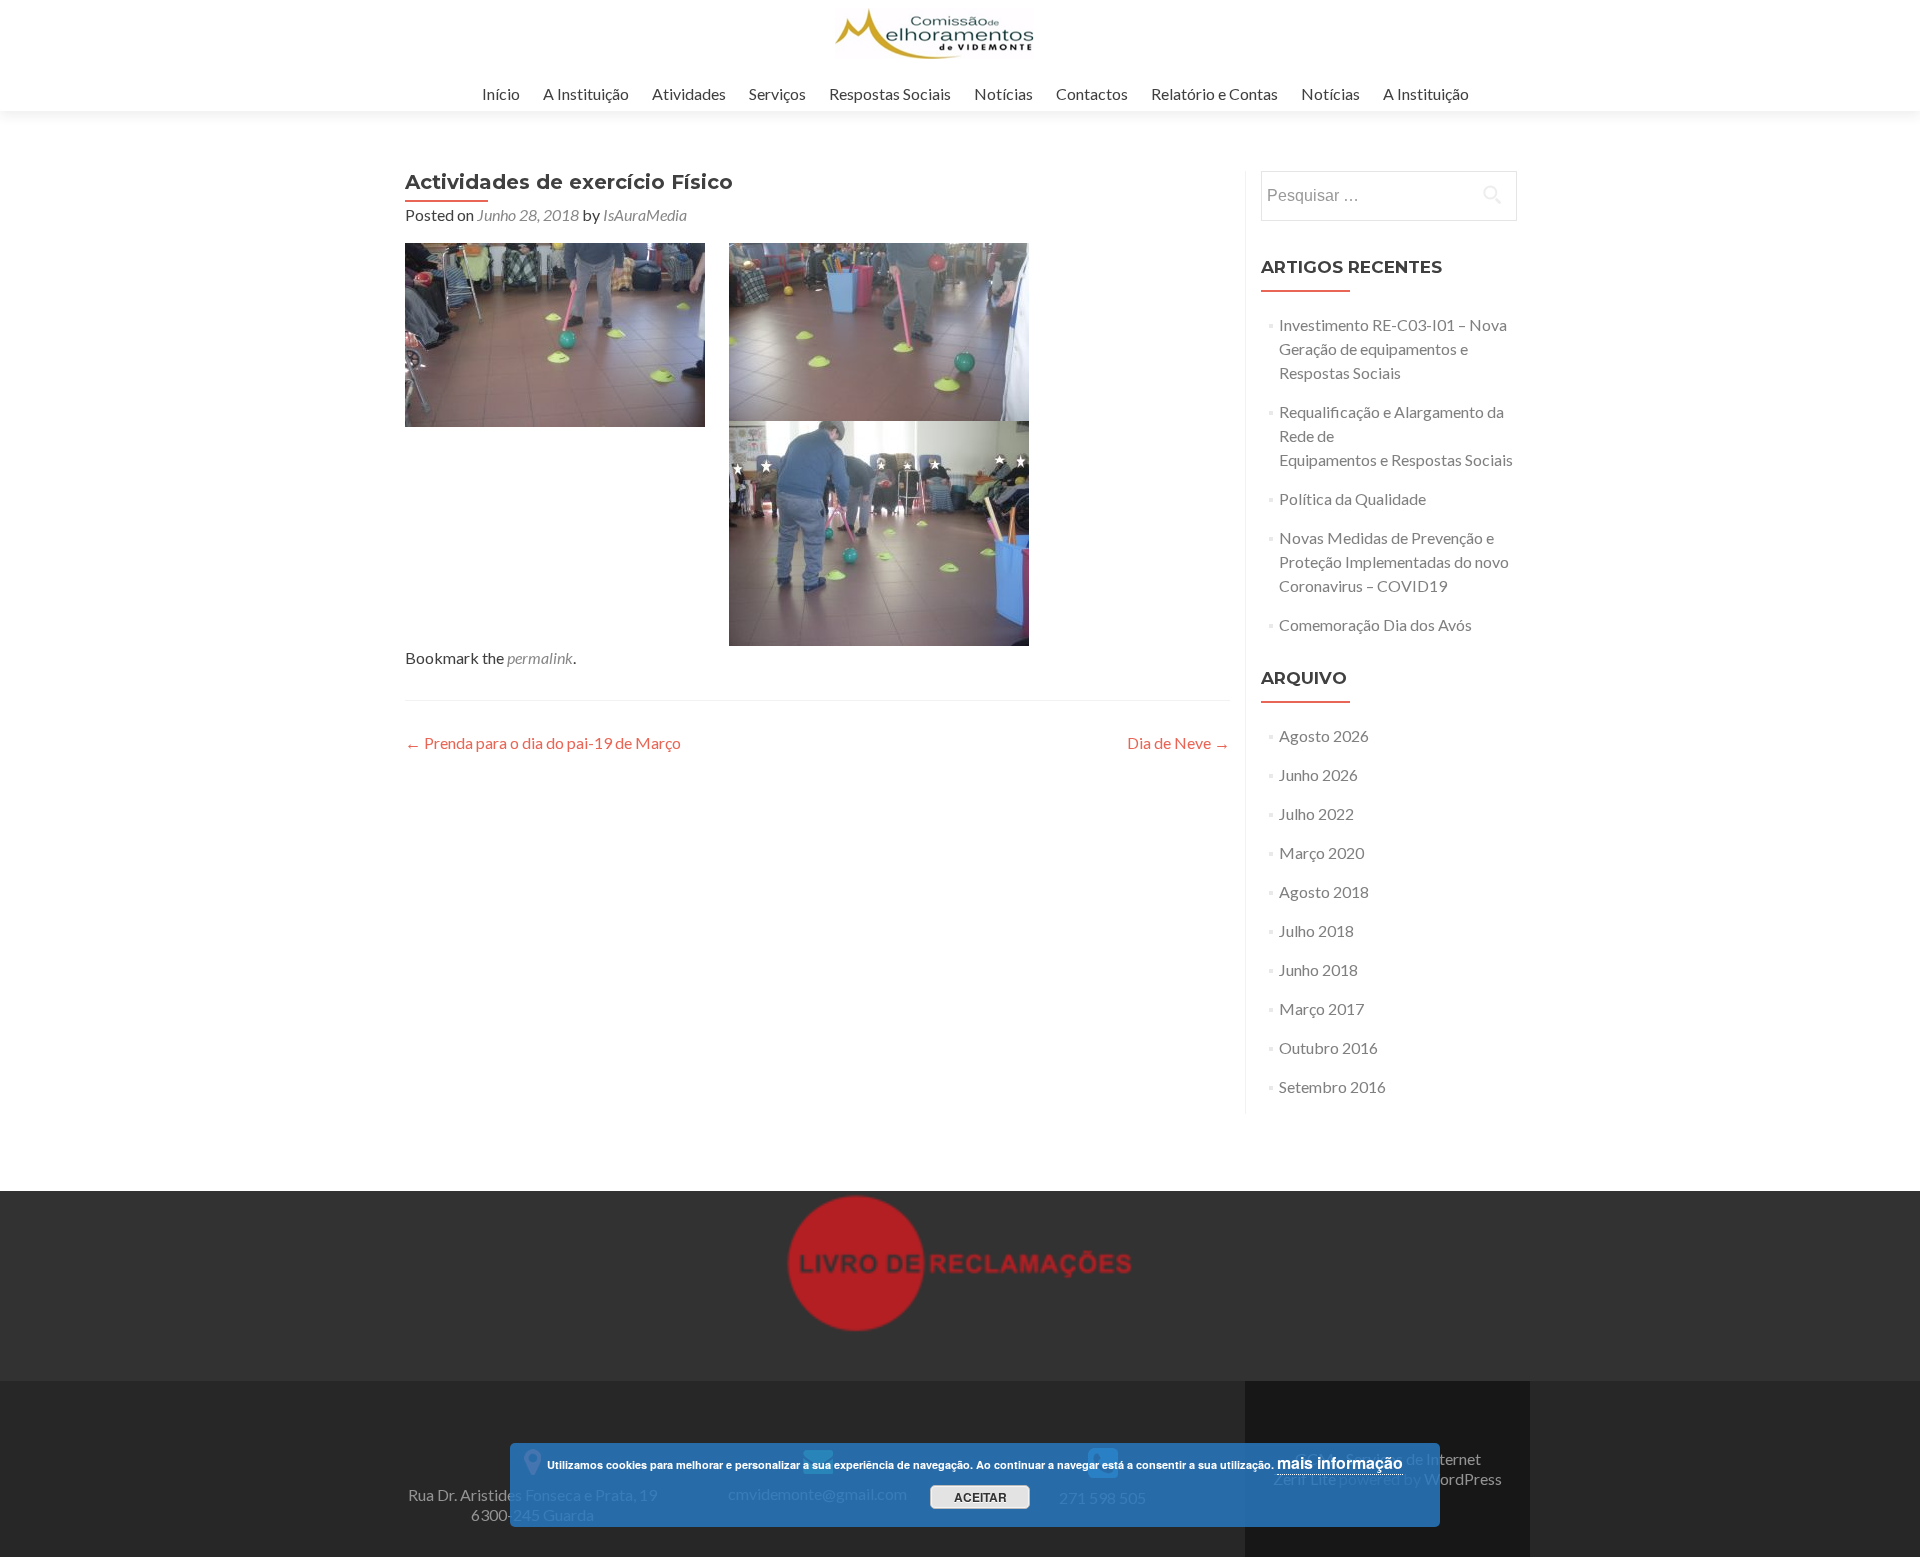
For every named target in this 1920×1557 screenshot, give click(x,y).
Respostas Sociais (890, 93)
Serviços (777, 93)
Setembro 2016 (1332, 1086)
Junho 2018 (1318, 969)
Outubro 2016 (1328, 1047)
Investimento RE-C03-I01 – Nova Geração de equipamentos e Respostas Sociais (1393, 348)
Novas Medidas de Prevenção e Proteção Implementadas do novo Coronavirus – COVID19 (1394, 561)
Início (501, 93)
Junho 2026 (1318, 774)
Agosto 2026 (1324, 735)
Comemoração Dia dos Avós (1375, 624)
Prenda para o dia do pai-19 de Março (543, 742)
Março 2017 (1321, 1008)
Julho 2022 (1316, 813)
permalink (540, 657)
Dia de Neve (1178, 742)
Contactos (1092, 93)
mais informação (1340, 1462)
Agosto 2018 (1324, 891)
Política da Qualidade (1352, 498)
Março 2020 (1321, 852)
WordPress (1461, 1478)
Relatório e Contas (1214, 93)
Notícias (1003, 93)
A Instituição (586, 93)
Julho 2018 (1316, 930)
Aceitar (980, 1497)
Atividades (689, 93)
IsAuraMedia (645, 214)
